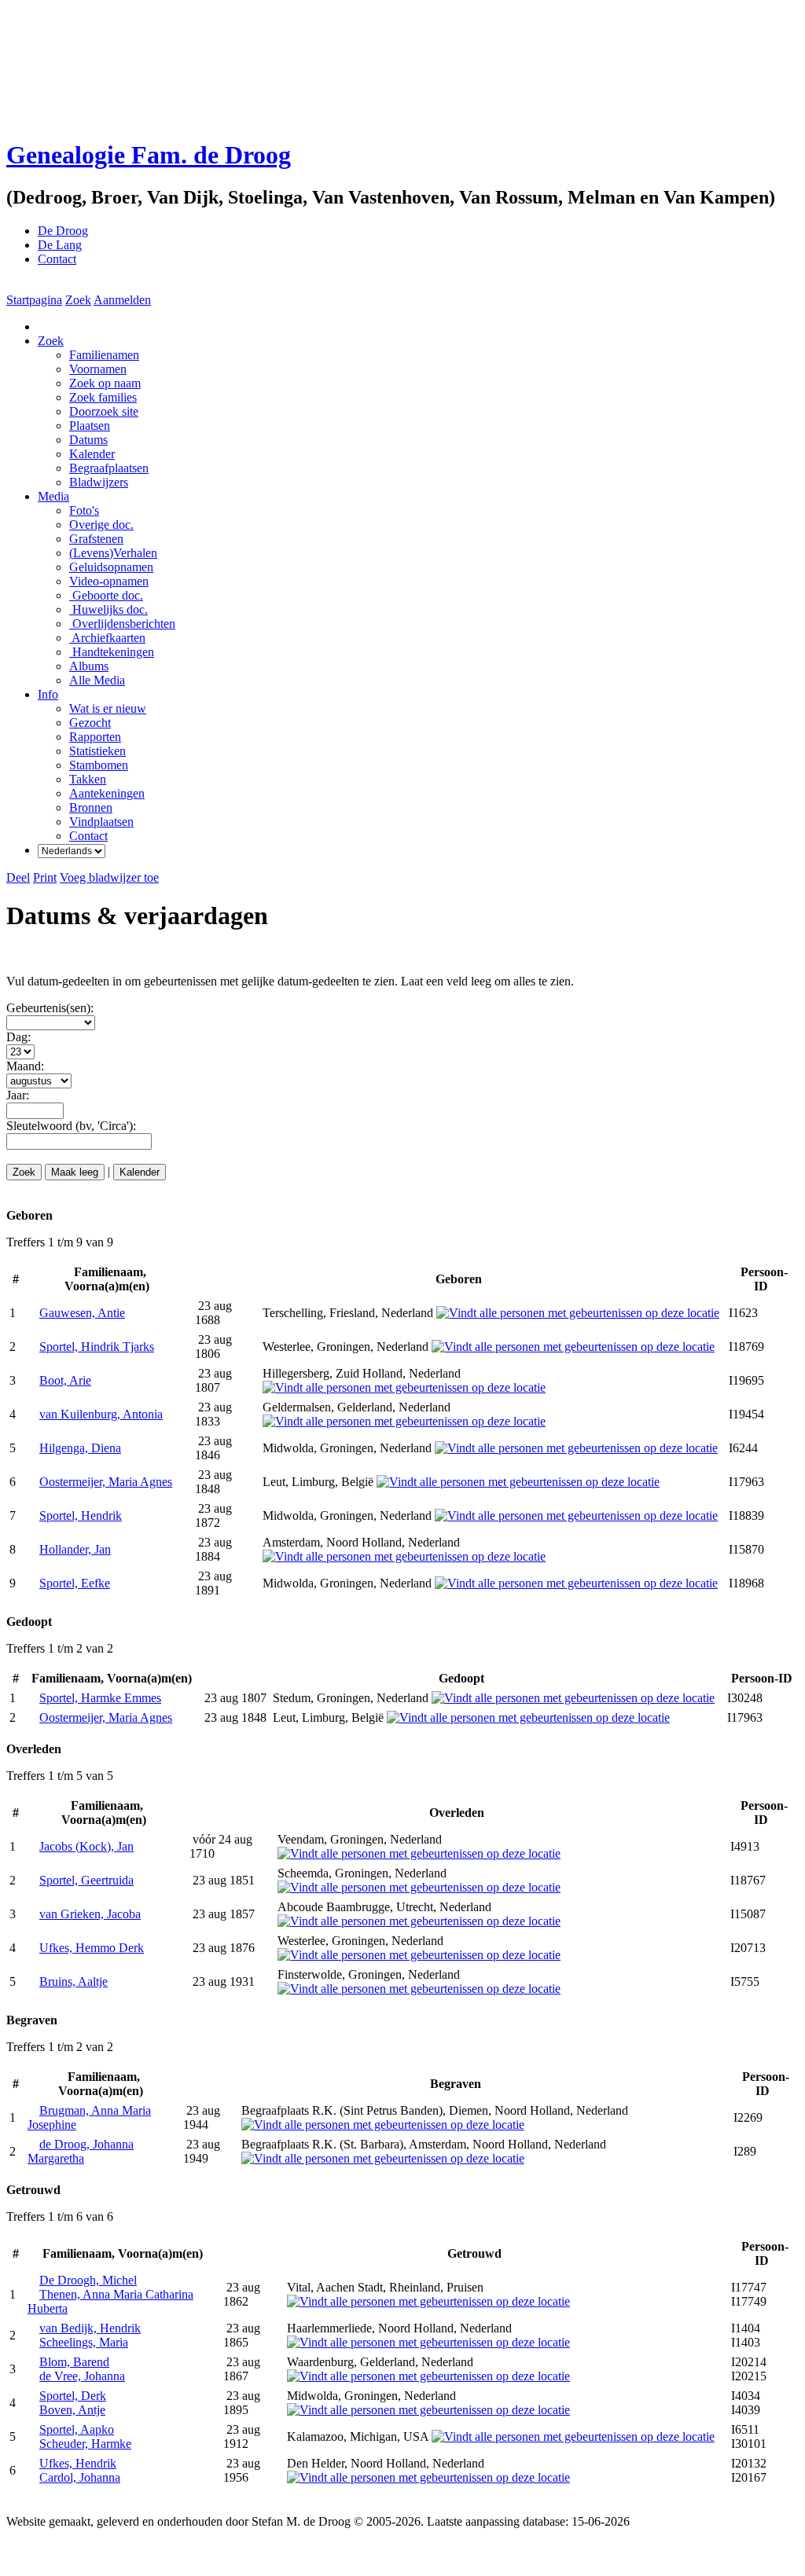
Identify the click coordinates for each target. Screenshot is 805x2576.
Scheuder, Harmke (85, 2444)
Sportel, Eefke (75, 1583)
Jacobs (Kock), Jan (86, 1846)
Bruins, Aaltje (74, 1982)
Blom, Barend (74, 2362)
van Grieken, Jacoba (90, 1914)
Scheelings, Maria (84, 2342)
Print (45, 877)
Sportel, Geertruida (86, 1880)
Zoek (78, 300)
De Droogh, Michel (88, 2280)
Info (48, 694)
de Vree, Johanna (82, 2376)
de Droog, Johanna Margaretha (81, 2151)
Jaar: (18, 1095)
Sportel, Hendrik (81, 1516)
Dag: (18, 1037)
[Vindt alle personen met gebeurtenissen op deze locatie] (578, 1313)
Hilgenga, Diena (80, 1448)
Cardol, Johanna (80, 2477)
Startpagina (34, 300)
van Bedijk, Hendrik (90, 2328)
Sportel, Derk (73, 2396)
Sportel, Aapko (77, 2429)
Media (53, 496)
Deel (18, 877)
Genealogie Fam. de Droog (149, 155)
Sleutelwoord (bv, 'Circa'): (71, 1126)
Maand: (25, 1066)
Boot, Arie (65, 1380)
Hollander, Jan (75, 1549)
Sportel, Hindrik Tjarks (97, 1347)
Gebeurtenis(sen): (50, 1008)
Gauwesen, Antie (82, 1313)
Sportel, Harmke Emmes (100, 1698)
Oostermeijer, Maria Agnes (106, 1482)
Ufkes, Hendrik (78, 2463)
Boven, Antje (72, 2410)
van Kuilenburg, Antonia (101, 1414)
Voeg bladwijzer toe (109, 877)
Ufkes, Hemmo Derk (92, 1948)
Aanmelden (122, 300)
